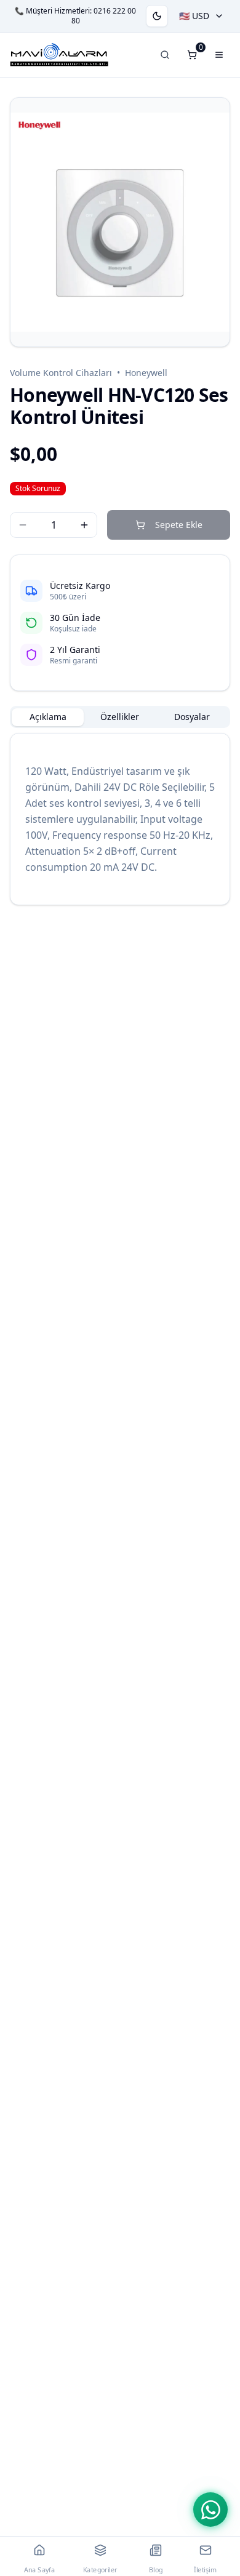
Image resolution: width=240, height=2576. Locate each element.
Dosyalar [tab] (192, 717)
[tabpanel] (120, 819)
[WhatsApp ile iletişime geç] (210, 2510)
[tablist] (120, 717)
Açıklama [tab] (48, 717)
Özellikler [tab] (120, 717)
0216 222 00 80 (104, 16)
